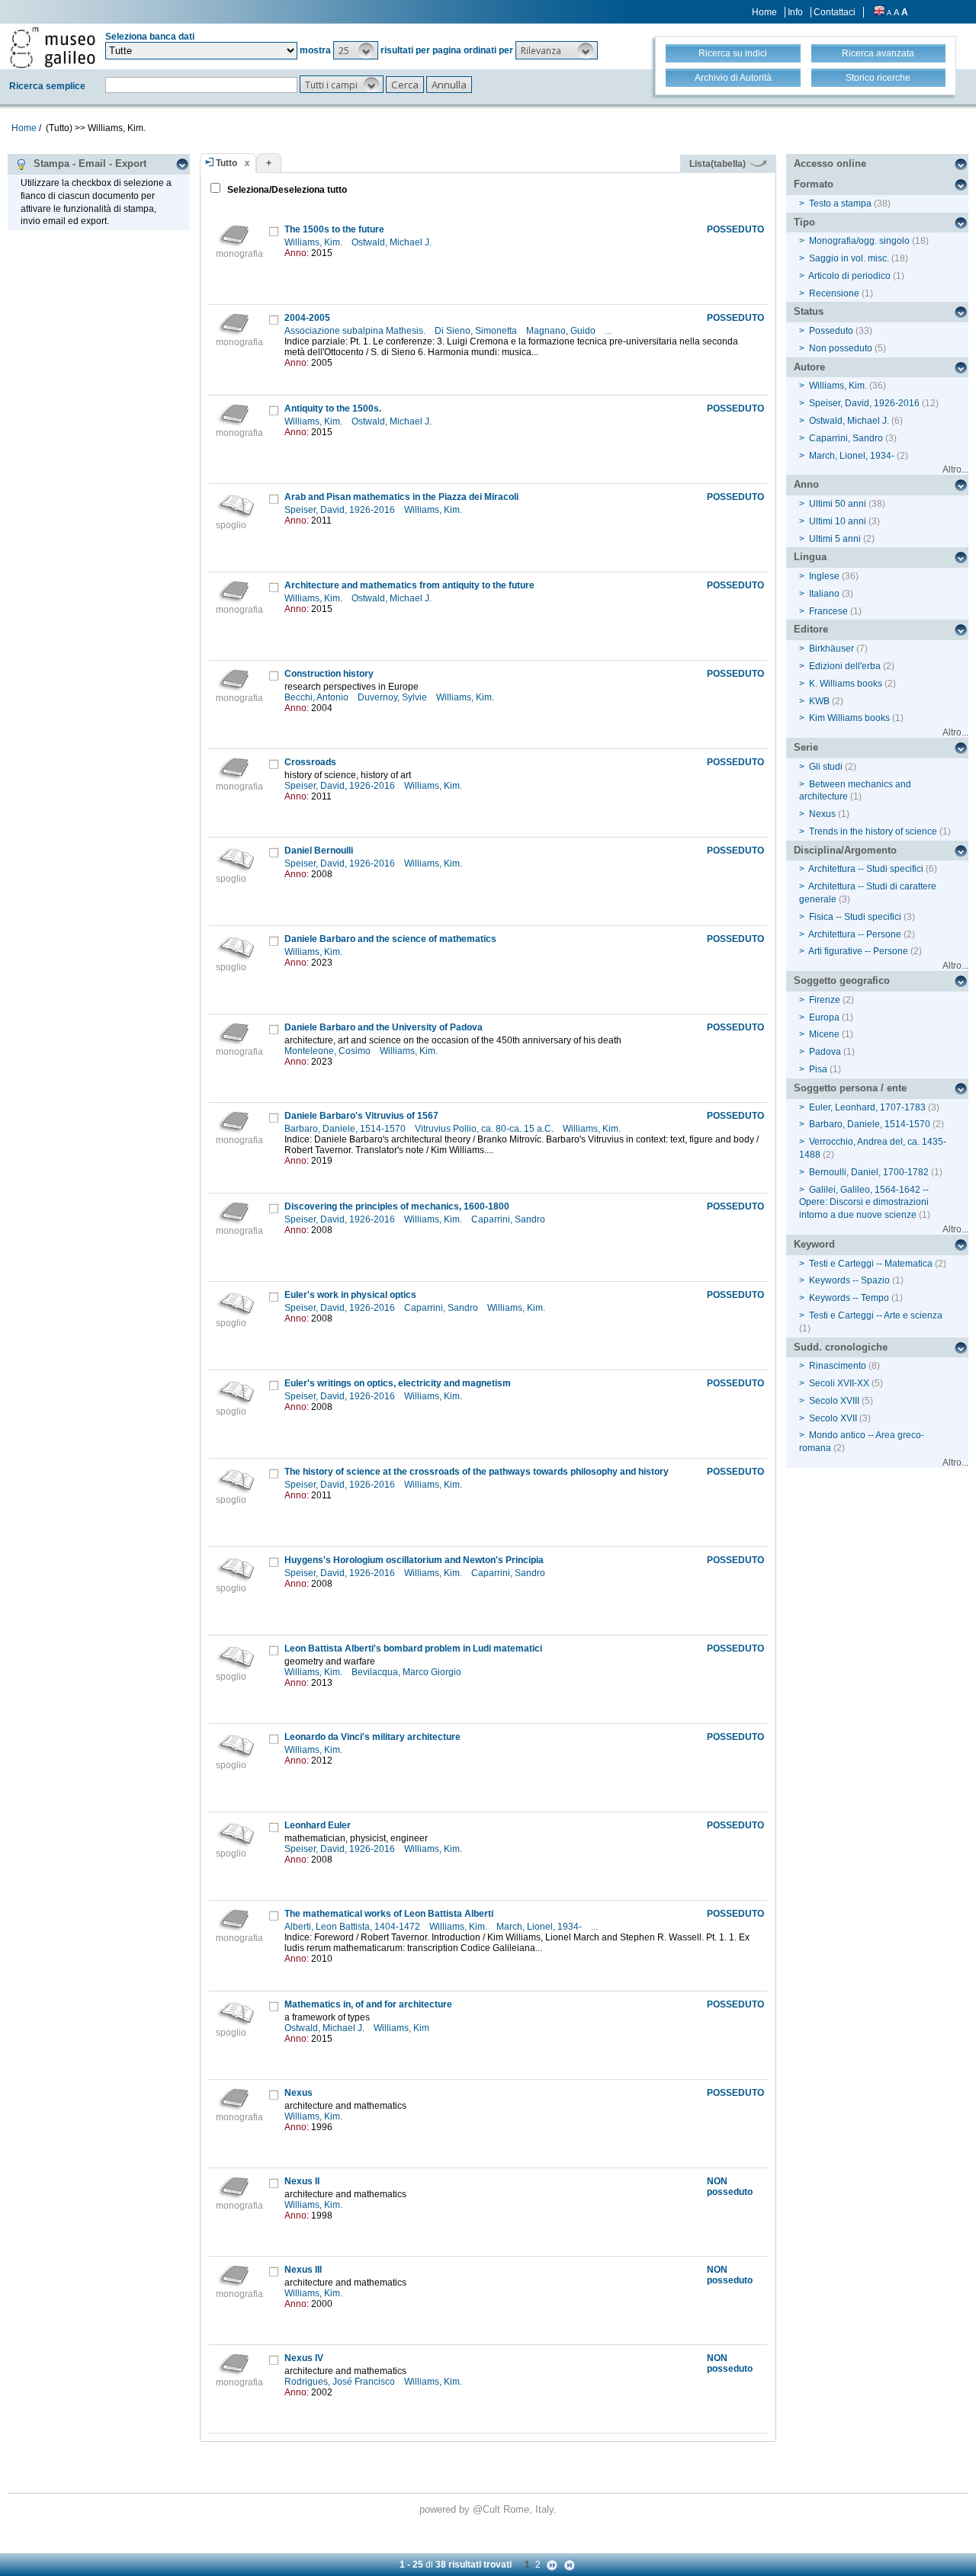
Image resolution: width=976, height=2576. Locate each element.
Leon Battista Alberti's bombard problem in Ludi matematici (413, 1648)
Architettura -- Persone (855, 934)
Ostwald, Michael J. (393, 242)
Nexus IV (304, 2358)
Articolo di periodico (849, 276)
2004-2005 (307, 318)
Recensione (834, 293)
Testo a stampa (840, 203)
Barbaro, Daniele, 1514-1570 (346, 1129)
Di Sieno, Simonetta (477, 331)
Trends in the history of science (873, 831)
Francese (828, 611)
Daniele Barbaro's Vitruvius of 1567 (361, 1116)
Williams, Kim (403, 2028)
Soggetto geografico (842, 980)
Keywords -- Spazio (849, 1280)
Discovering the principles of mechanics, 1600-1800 (397, 1206)
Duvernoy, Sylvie (393, 697)
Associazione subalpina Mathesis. (356, 331)
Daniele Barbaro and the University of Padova (384, 1027)
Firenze (825, 1000)
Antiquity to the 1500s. (333, 409)
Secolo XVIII (834, 1401)
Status (809, 311)
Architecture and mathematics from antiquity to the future (409, 585)
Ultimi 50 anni (838, 504)
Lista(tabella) (719, 164)
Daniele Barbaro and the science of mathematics (390, 939)
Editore (811, 629)
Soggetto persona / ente (850, 1088)
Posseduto (831, 331)
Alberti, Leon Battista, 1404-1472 (353, 1927)
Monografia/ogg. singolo (859, 241)
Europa (824, 1017)
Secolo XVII (833, 1418)
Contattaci (835, 12)
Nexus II (302, 2181)
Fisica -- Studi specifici (855, 917)
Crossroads (310, 762)
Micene (824, 1034)
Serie (806, 747)
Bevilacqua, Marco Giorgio (408, 1672)
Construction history (329, 674)
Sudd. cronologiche (841, 1347)
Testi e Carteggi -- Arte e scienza (876, 1315)
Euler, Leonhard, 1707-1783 (867, 1107)
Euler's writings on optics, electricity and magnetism (398, 1383)
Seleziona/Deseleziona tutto (286, 190)
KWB (819, 701)
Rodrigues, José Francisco (341, 2382)
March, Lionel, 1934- (540, 1927)
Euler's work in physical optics (350, 1295)
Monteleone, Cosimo (329, 1051)
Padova (825, 1052)
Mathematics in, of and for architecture (368, 2004)
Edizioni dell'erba (845, 666)
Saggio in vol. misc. (849, 258)
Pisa (818, 1069)
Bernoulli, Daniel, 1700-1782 (869, 1172)
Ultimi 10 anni (838, 521)
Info (795, 12)
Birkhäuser (832, 649)
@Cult (488, 2509)
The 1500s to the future (334, 229)
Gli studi (826, 767)
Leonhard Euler (318, 1825)
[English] (879, 12)
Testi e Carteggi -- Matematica (871, 1264)
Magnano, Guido (562, 331)
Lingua (810, 557)
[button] (356, 50)
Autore (809, 367)
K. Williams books (846, 684)
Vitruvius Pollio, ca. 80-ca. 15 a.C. (485, 1129)
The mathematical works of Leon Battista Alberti (389, 1914)
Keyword (814, 1244)
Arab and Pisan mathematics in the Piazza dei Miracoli (401, 497)
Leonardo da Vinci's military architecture (372, 1737)
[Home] (53, 47)
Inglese (824, 576)
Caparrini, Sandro (509, 1219)
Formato (814, 184)
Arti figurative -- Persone (858, 951)
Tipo (804, 222)
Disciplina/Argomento (845, 850)
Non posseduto (841, 348)
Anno (806, 484)
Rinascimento (838, 1366)
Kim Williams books (849, 718)
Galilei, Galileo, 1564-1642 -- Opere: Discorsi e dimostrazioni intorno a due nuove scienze (864, 1203)
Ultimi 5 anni (835, 539)
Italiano (824, 594)
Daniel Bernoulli (319, 851)
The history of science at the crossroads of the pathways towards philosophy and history (477, 1472)
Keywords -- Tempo (849, 1298)
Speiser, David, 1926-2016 (341, 510)
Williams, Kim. (315, 242)
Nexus (299, 2093)
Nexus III (303, 2270)
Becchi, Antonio (318, 697)
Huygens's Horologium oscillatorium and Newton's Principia (414, 1560)
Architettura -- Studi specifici (866, 869)
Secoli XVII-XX (839, 1383)
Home (764, 12)
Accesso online (830, 163)
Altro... (955, 469)
